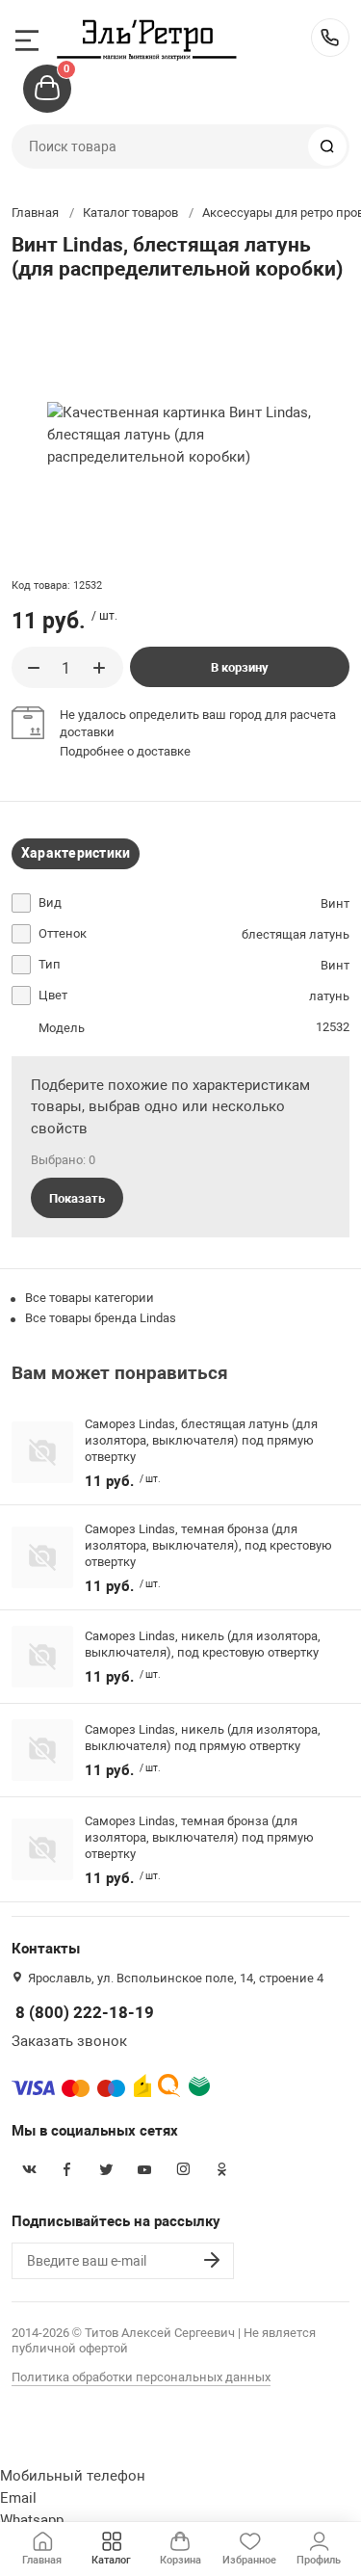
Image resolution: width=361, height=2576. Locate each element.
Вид (50, 903)
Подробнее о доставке (125, 751)
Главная (35, 212)
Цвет (53, 995)
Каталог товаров (130, 212)
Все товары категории (90, 1298)
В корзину (240, 667)
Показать (77, 1198)
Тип (50, 964)
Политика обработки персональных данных (141, 2377)
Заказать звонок (69, 2041)
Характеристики (76, 853)
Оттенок (63, 933)
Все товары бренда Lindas (101, 1318)
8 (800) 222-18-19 (330, 38)
